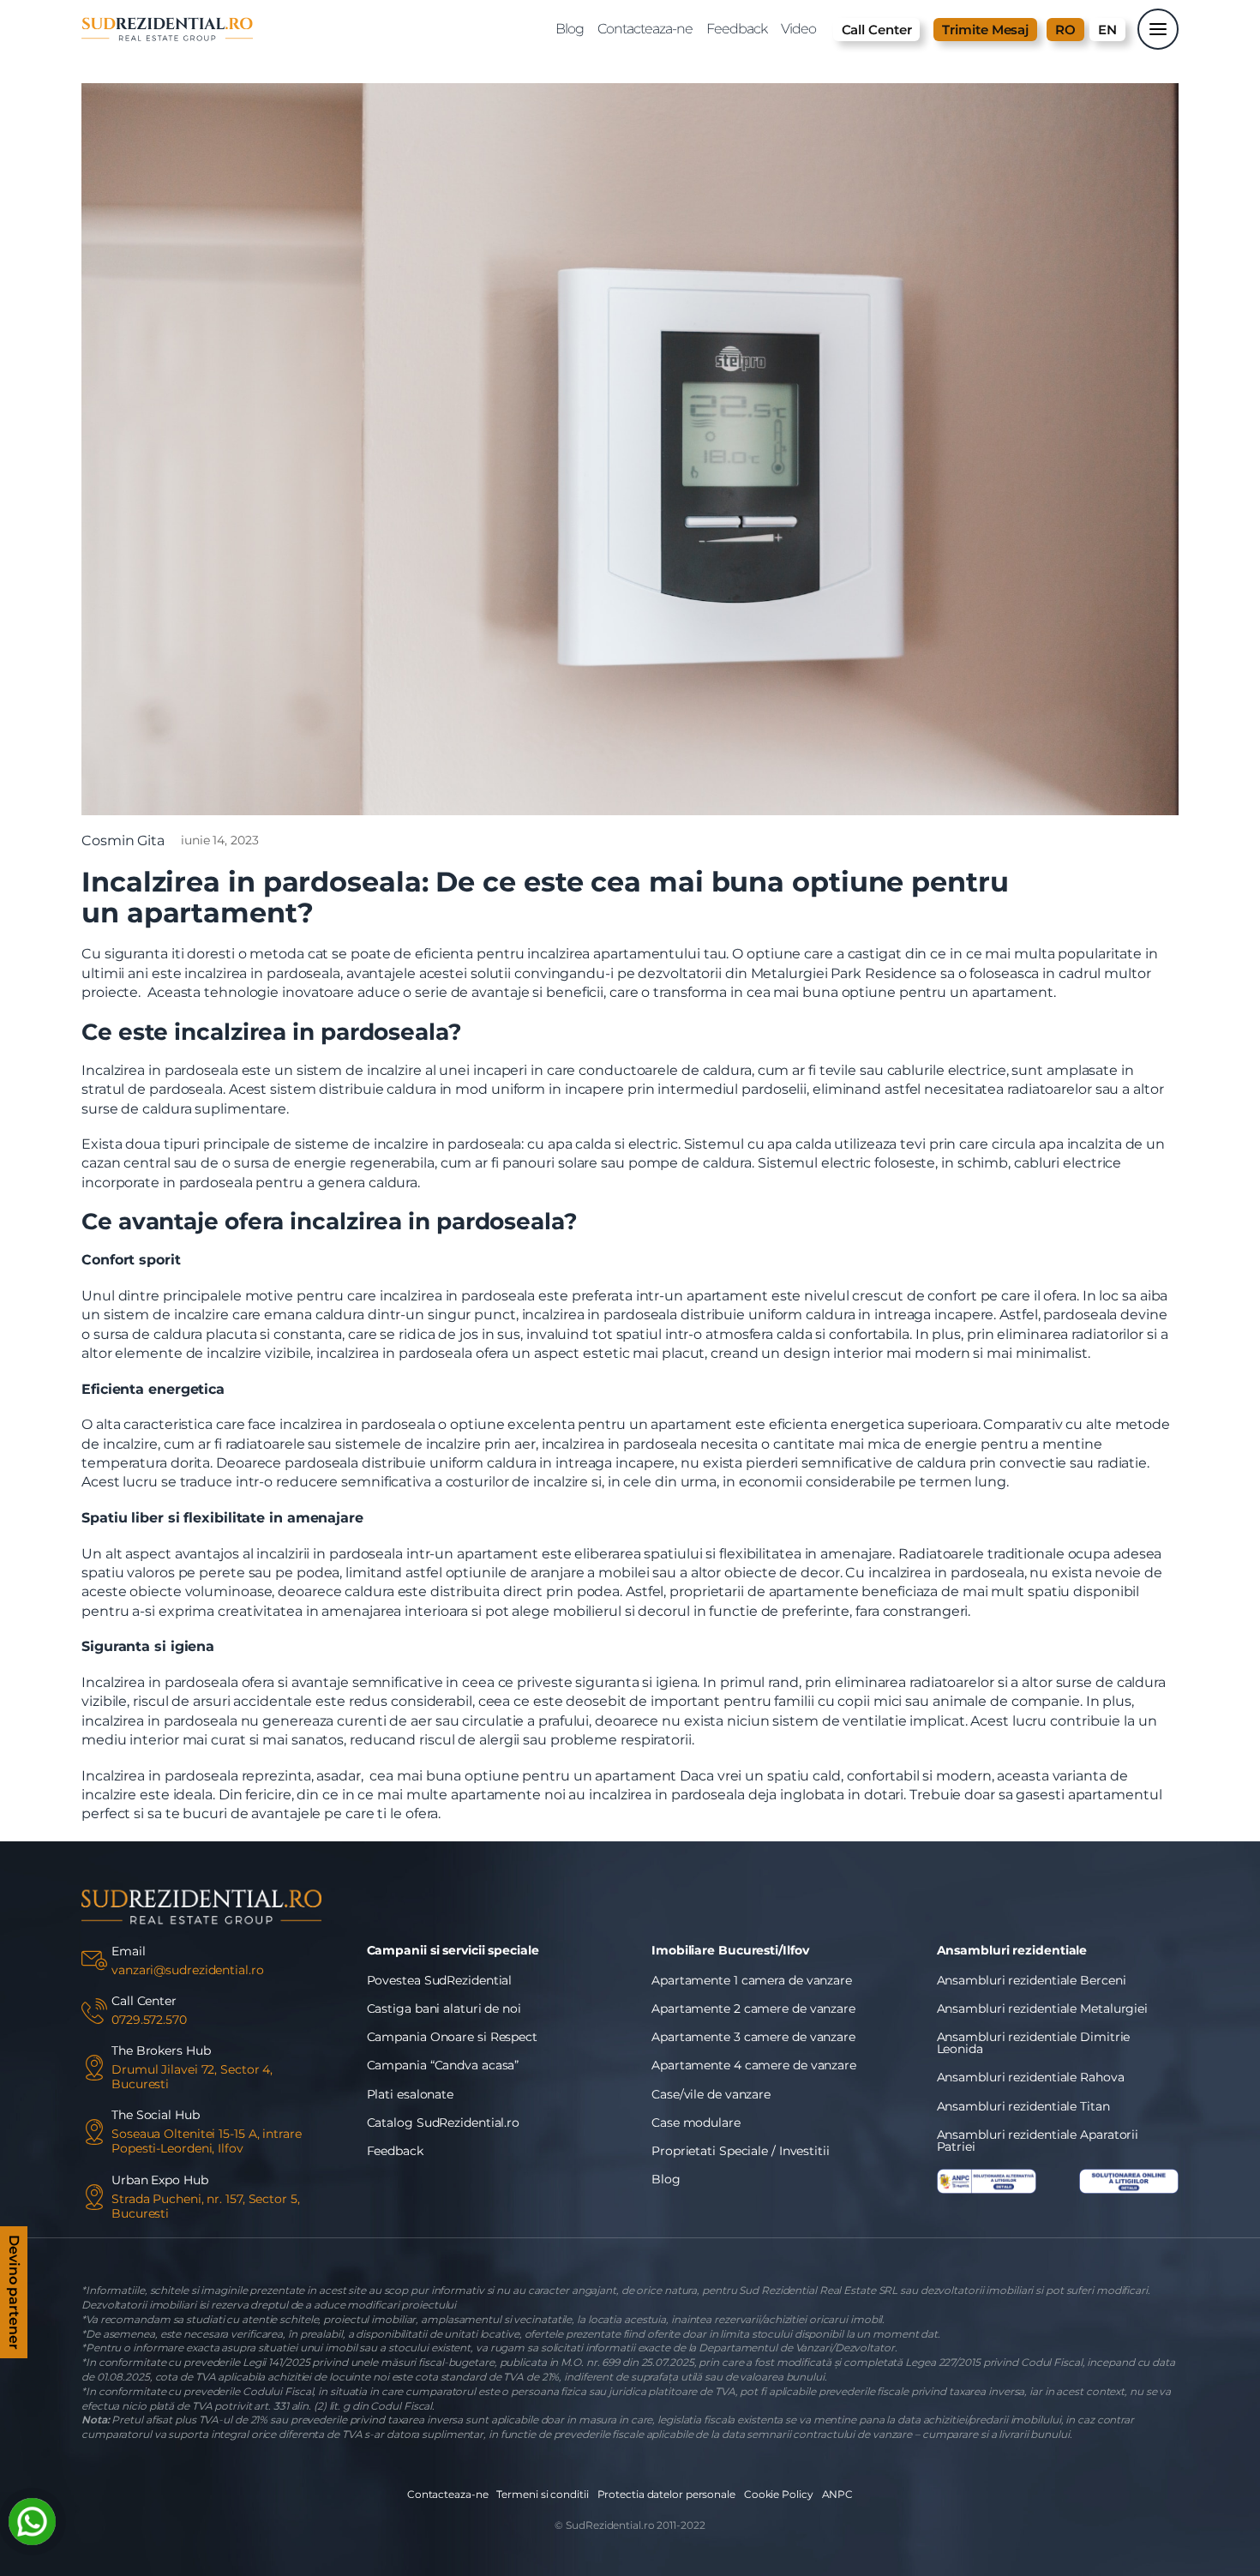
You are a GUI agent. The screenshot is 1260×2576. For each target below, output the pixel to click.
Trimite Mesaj (985, 30)
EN (1107, 30)
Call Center (877, 30)
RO (1065, 30)
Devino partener (14, 2292)
